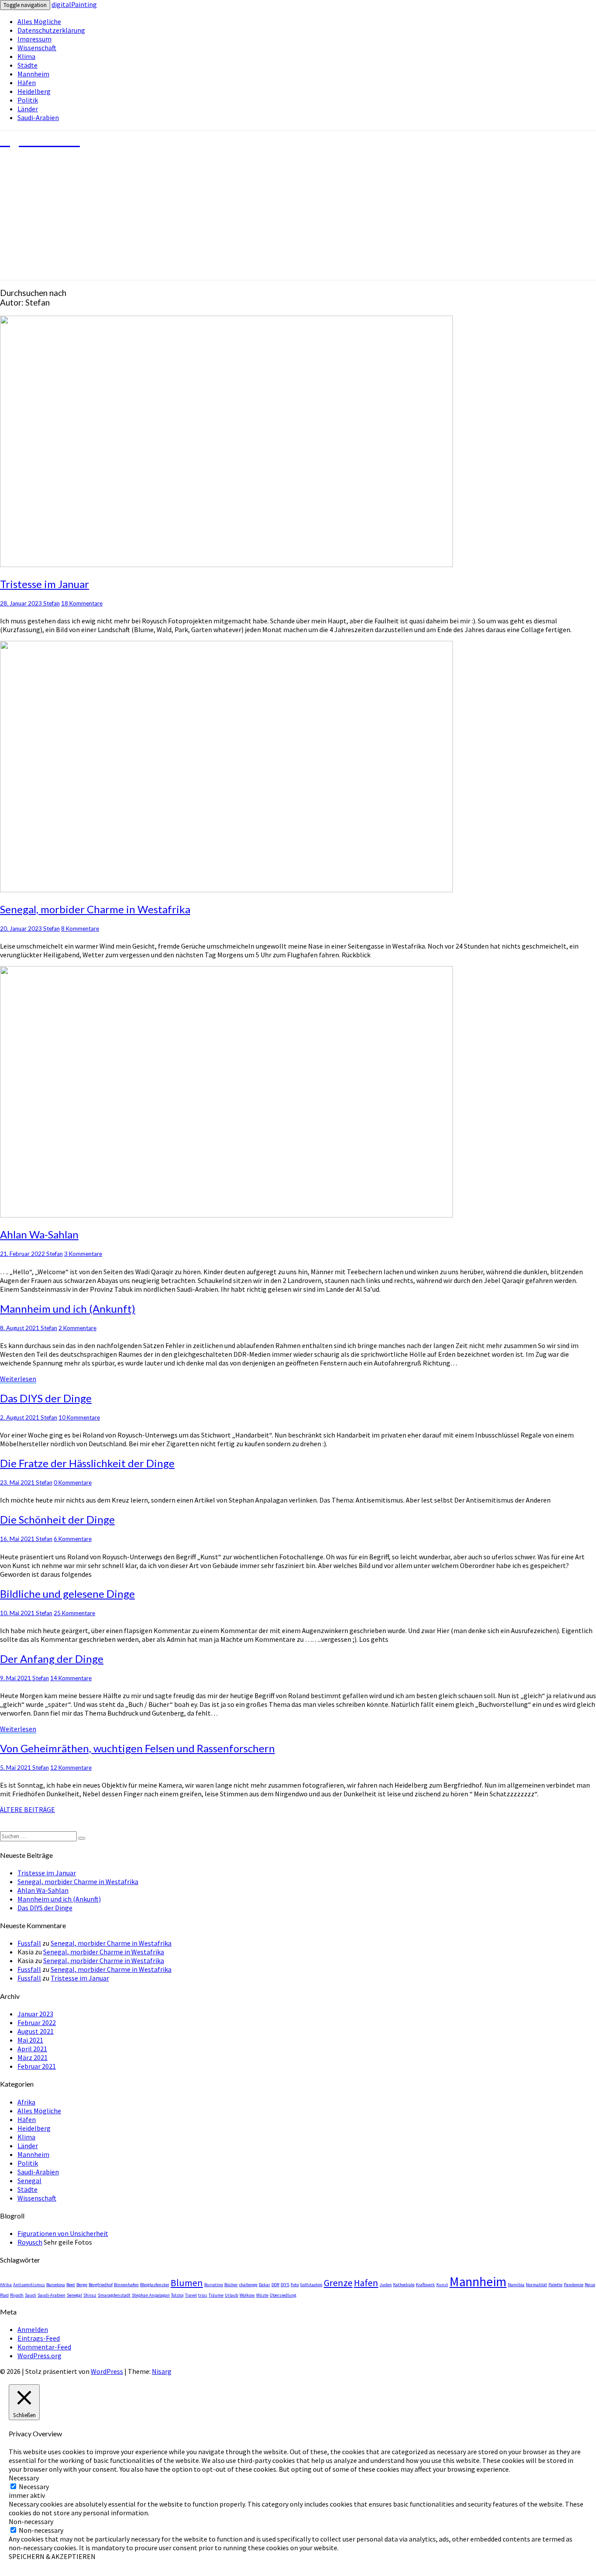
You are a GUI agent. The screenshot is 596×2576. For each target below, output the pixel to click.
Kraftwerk (425, 2285)
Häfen (27, 83)
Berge (82, 2285)
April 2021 (32, 2049)
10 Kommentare (79, 1417)
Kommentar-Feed (44, 2347)
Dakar (264, 2285)
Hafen (366, 2283)
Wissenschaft (37, 48)
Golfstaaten (311, 2285)
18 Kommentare (82, 603)
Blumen (187, 2283)
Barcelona (56, 2285)
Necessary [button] (24, 2478)
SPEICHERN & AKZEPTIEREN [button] (52, 2556)
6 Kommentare (73, 1539)
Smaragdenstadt (114, 2295)
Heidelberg (34, 91)
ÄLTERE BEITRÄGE (27, 1809)
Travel (191, 2295)
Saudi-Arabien (38, 117)
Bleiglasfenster (155, 2285)
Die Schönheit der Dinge (57, 1519)
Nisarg (162, 2371)
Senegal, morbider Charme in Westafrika (95, 909)
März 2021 (33, 2057)
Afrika (26, 2102)
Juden (386, 2285)
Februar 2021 (37, 2066)
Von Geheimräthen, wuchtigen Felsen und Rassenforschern (137, 1748)
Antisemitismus (29, 2285)
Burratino (214, 2285)
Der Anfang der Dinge (52, 1659)
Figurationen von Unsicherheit (63, 2233)
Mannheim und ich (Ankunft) (68, 1309)
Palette (555, 2285)
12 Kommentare (71, 1768)
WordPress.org (39, 2356)
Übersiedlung (283, 2295)
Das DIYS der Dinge (46, 1398)
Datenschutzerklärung (51, 30)
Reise (590, 2285)
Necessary (34, 2487)
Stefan (51, 603)
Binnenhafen (126, 2285)
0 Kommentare (73, 1482)
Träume (216, 2295)
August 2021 (36, 2031)
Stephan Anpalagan (151, 2295)
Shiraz (90, 2295)
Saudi (31, 2295)
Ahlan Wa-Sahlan (39, 1234)
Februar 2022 (37, 2022)
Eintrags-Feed (39, 2338)
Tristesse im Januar (45, 584)
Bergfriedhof (101, 2285)
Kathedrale (404, 2285)
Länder (28, 109)
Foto (295, 2285)
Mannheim (33, 74)
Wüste (262, 2295)
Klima (26, 56)
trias (203, 2295)
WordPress (107, 2371)
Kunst (442, 2285)
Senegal (29, 2180)
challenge (248, 2285)
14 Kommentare (71, 1678)
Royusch (30, 2242)
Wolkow (247, 2295)
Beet (71, 2285)
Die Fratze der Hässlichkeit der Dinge (87, 1463)
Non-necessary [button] (31, 2521)
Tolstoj (177, 2295)
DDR (275, 2285)
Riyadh (17, 2295)
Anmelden (33, 2329)
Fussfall (29, 1943)
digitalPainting (74, 4)
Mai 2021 (30, 2040)
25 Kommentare (74, 1613)
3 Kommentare (83, 1254)
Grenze (338, 2283)
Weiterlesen (18, 1379)
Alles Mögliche (39, 21)
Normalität (536, 2285)
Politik (28, 100)
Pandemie (574, 2285)
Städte (27, 65)
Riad (4, 2295)
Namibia (516, 2285)
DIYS (285, 2285)
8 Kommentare (80, 929)
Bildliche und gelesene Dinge (67, 1594)
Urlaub (231, 2295)
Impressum (34, 39)
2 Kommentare (77, 1328)
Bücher (231, 2285)
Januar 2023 (35, 2014)
